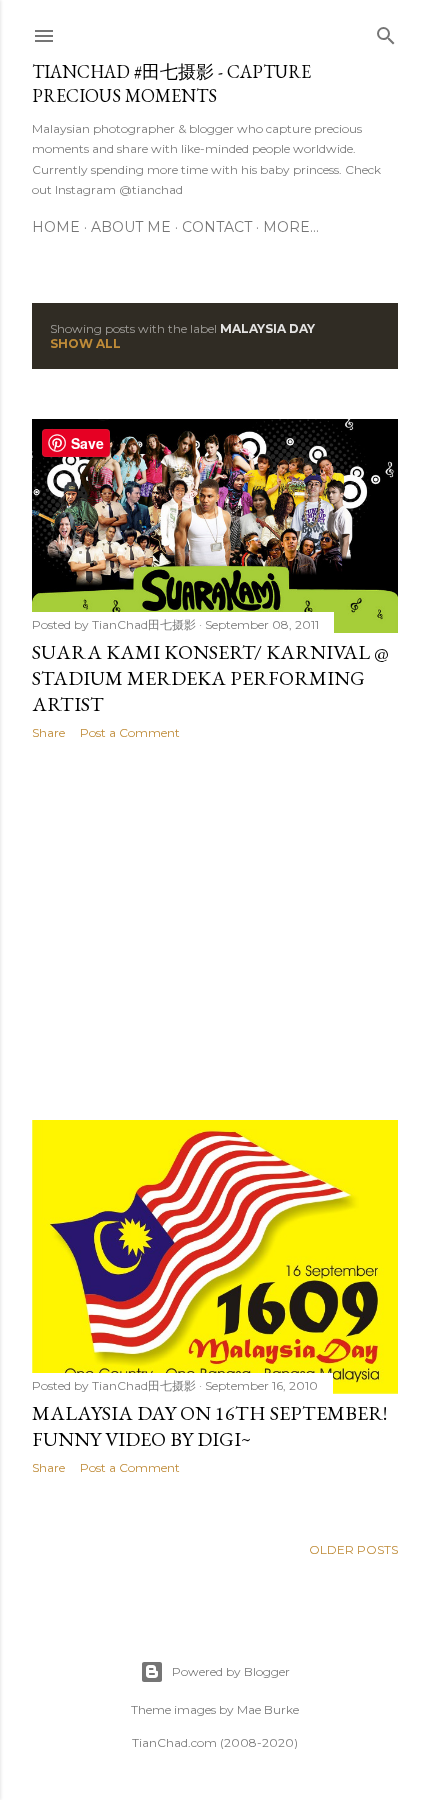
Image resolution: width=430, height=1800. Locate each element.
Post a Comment (130, 732)
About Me (131, 227)
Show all (85, 343)
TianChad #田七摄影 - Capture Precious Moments (171, 83)
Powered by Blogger (231, 1671)
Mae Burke (268, 1709)
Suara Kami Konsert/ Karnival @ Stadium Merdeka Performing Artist (210, 678)
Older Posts (353, 1549)
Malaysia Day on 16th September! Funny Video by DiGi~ (209, 1426)
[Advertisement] (215, 930)
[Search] (386, 31)
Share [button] (48, 732)
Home (56, 227)
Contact (217, 227)
